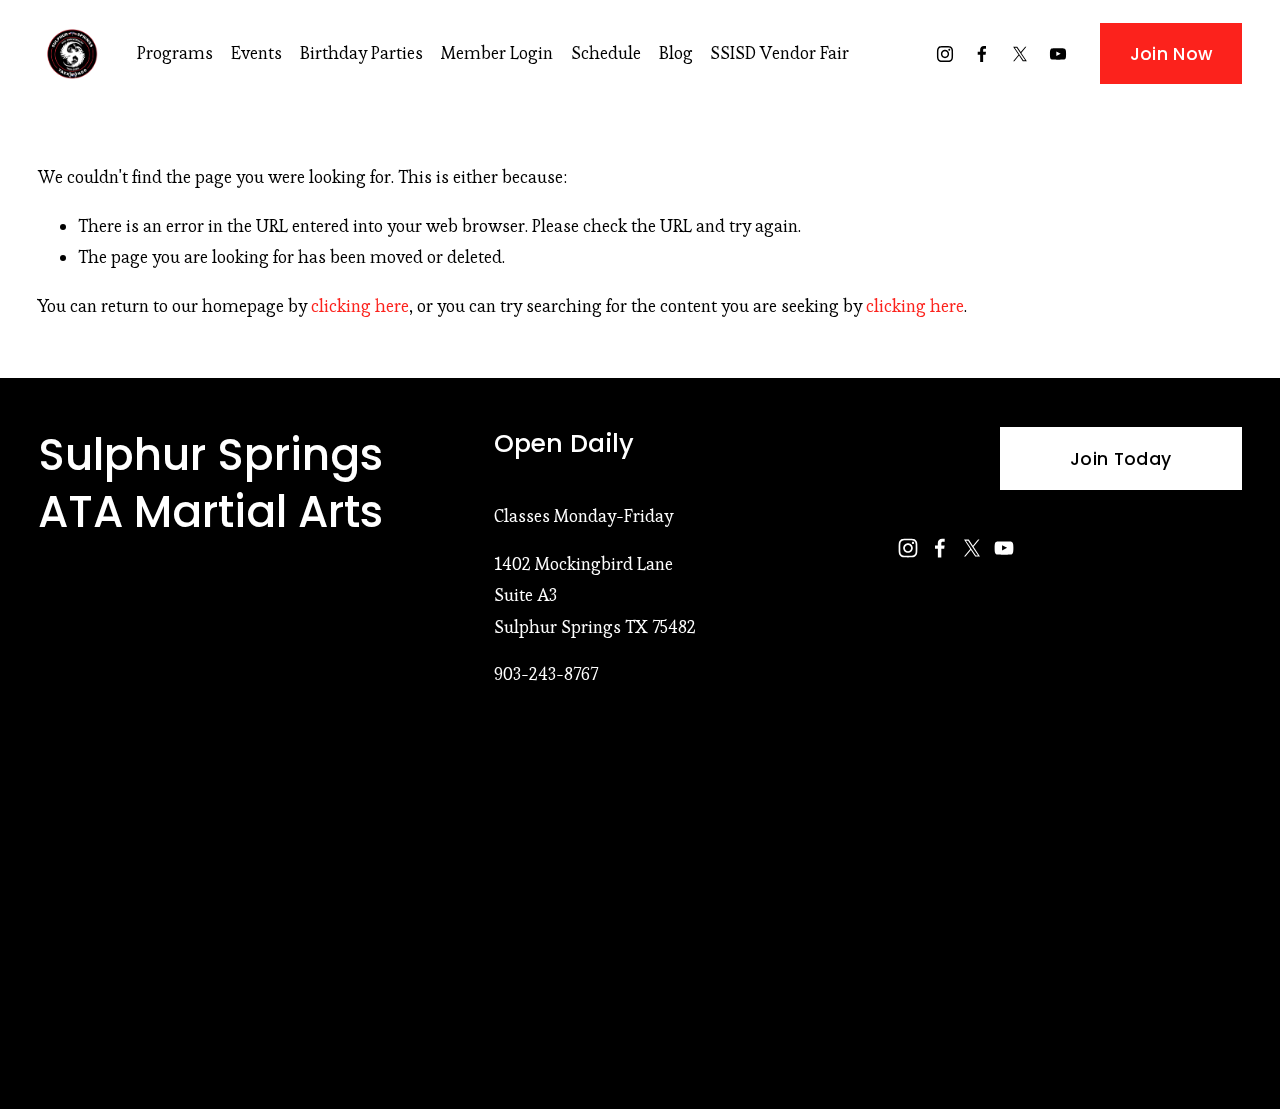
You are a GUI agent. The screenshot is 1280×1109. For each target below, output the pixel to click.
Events (256, 53)
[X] (1020, 54)
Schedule (606, 53)
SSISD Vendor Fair (779, 53)
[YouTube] (1058, 54)
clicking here (360, 306)
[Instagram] (945, 54)
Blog (676, 53)
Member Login (497, 53)
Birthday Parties (361, 53)
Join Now (1171, 54)
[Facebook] (982, 54)
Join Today (1121, 459)
